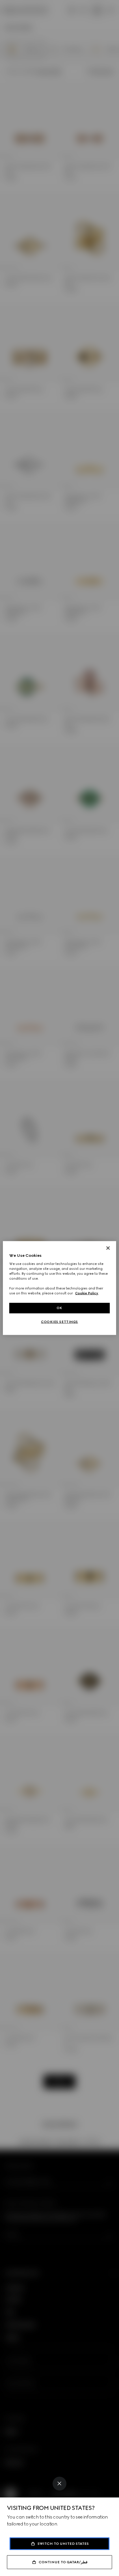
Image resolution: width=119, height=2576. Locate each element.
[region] (59, 1288)
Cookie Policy (87, 1293)
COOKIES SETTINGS (59, 1322)
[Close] (59, 2484)
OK (59, 1308)
